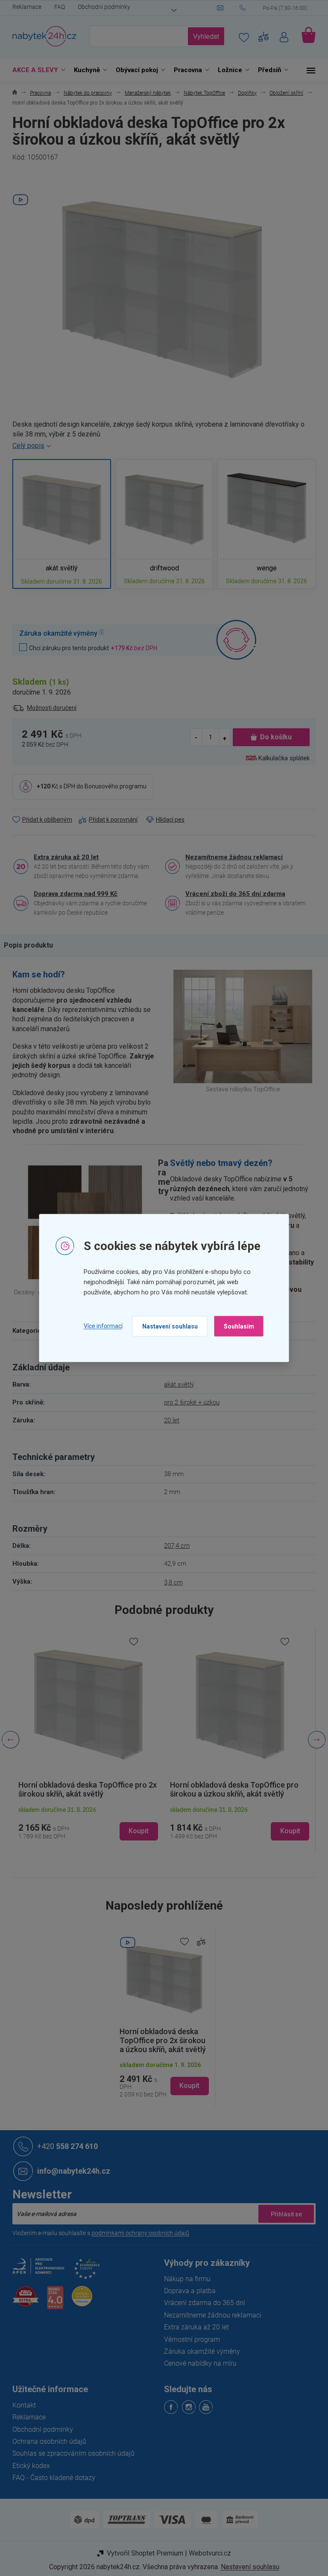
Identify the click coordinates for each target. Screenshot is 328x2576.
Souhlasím (236, 1326)
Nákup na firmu (184, 2279)
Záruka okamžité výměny (199, 2351)
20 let (169, 1420)
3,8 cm (170, 1582)
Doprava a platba (187, 2291)
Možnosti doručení (49, 708)
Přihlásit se (283, 2214)
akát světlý (176, 1384)
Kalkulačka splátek (281, 758)
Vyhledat (203, 36)
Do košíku (273, 737)
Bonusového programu (113, 786)
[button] (85, 1823)
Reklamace (24, 7)
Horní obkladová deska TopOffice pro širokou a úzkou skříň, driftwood (231, 1789)
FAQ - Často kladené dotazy (51, 2478)
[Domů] (12, 93)
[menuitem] (34, 70)
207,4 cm (174, 1546)
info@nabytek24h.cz (71, 2171)
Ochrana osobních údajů (46, 2441)
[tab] (30, 945)
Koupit (186, 2086)
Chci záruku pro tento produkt (90, 648)
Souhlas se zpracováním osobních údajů (70, 2453)
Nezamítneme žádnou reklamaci (231, 857)
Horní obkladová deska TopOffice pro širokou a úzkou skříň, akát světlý (80, 1789)
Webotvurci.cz (206, 2553)
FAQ (57, 7)
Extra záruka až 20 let (63, 857)
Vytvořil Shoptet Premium (142, 2553)
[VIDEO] (161, 1978)
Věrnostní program (189, 2339)
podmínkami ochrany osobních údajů (137, 2233)
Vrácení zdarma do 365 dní (202, 2303)
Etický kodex (28, 2466)
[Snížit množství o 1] (193, 737)
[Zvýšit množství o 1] (221, 737)
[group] (85, 1740)
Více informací (100, 1326)
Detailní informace (161, 446)
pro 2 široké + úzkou (189, 1402)
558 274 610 (64, 2146)
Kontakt (21, 2405)
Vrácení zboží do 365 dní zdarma (232, 894)
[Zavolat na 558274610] (275, 8)
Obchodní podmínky (101, 7)
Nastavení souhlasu (167, 1326)
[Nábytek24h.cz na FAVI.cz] (23, 2301)
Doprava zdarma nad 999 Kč (73, 894)
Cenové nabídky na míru (197, 2363)
